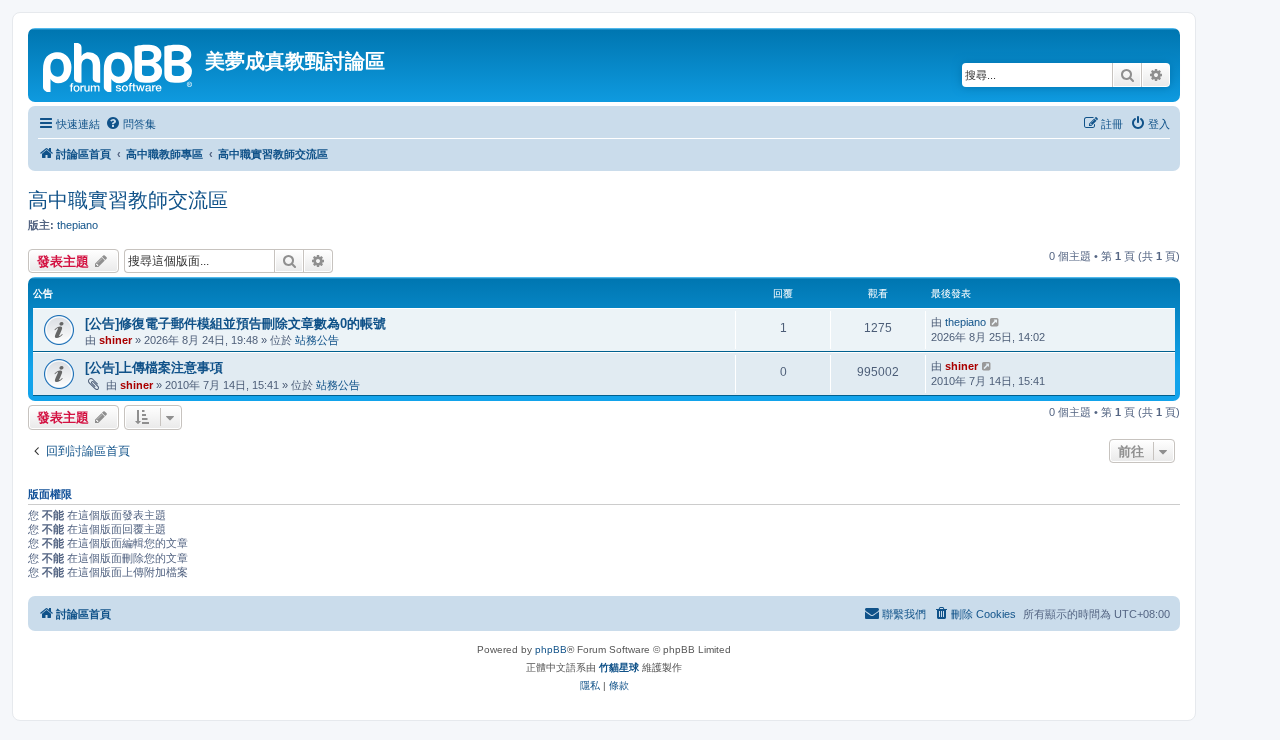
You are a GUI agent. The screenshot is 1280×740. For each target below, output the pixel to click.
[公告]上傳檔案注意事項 (154, 367)
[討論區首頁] (119, 65)
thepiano (77, 225)
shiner (115, 340)
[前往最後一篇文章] (995, 322)
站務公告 (317, 340)
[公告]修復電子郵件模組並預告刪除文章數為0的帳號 (235, 323)
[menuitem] (130, 124)
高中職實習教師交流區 (128, 200)
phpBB (551, 649)
